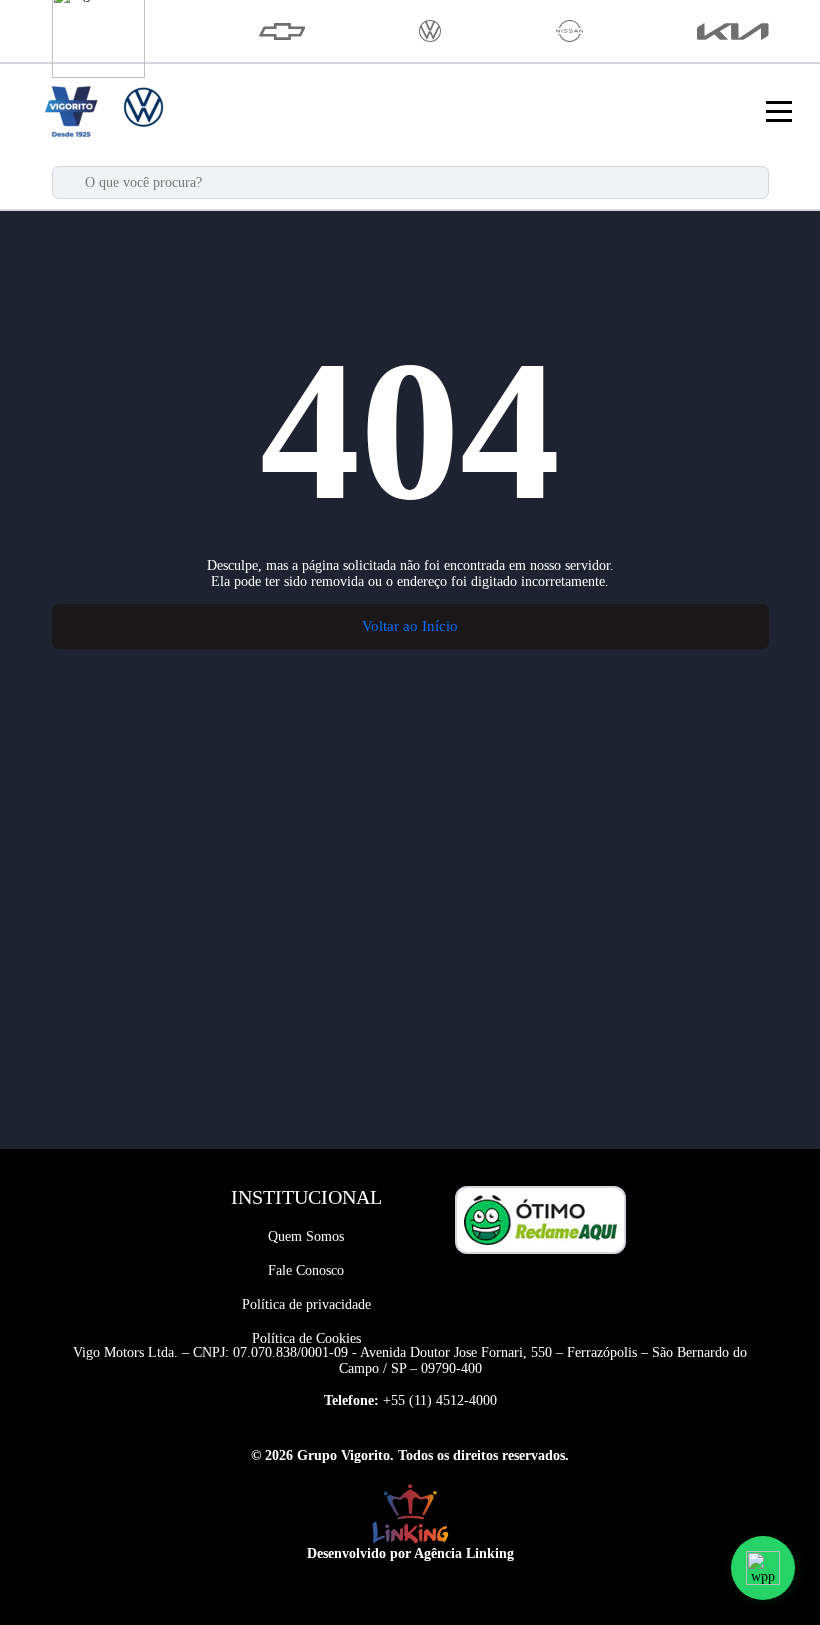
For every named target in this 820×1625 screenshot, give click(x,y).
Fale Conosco (306, 1270)
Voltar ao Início (410, 626)
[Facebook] (522, 1292)
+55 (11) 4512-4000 (440, 1400)
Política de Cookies (306, 1338)
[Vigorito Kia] (733, 31)
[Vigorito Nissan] (569, 31)
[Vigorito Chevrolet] (282, 31)
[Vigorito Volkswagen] (430, 31)
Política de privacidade (306, 1304)
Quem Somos (306, 1236)
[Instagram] (559, 1292)
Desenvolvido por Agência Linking (410, 1553)
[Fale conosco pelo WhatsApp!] (763, 1568)
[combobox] (420, 182)
